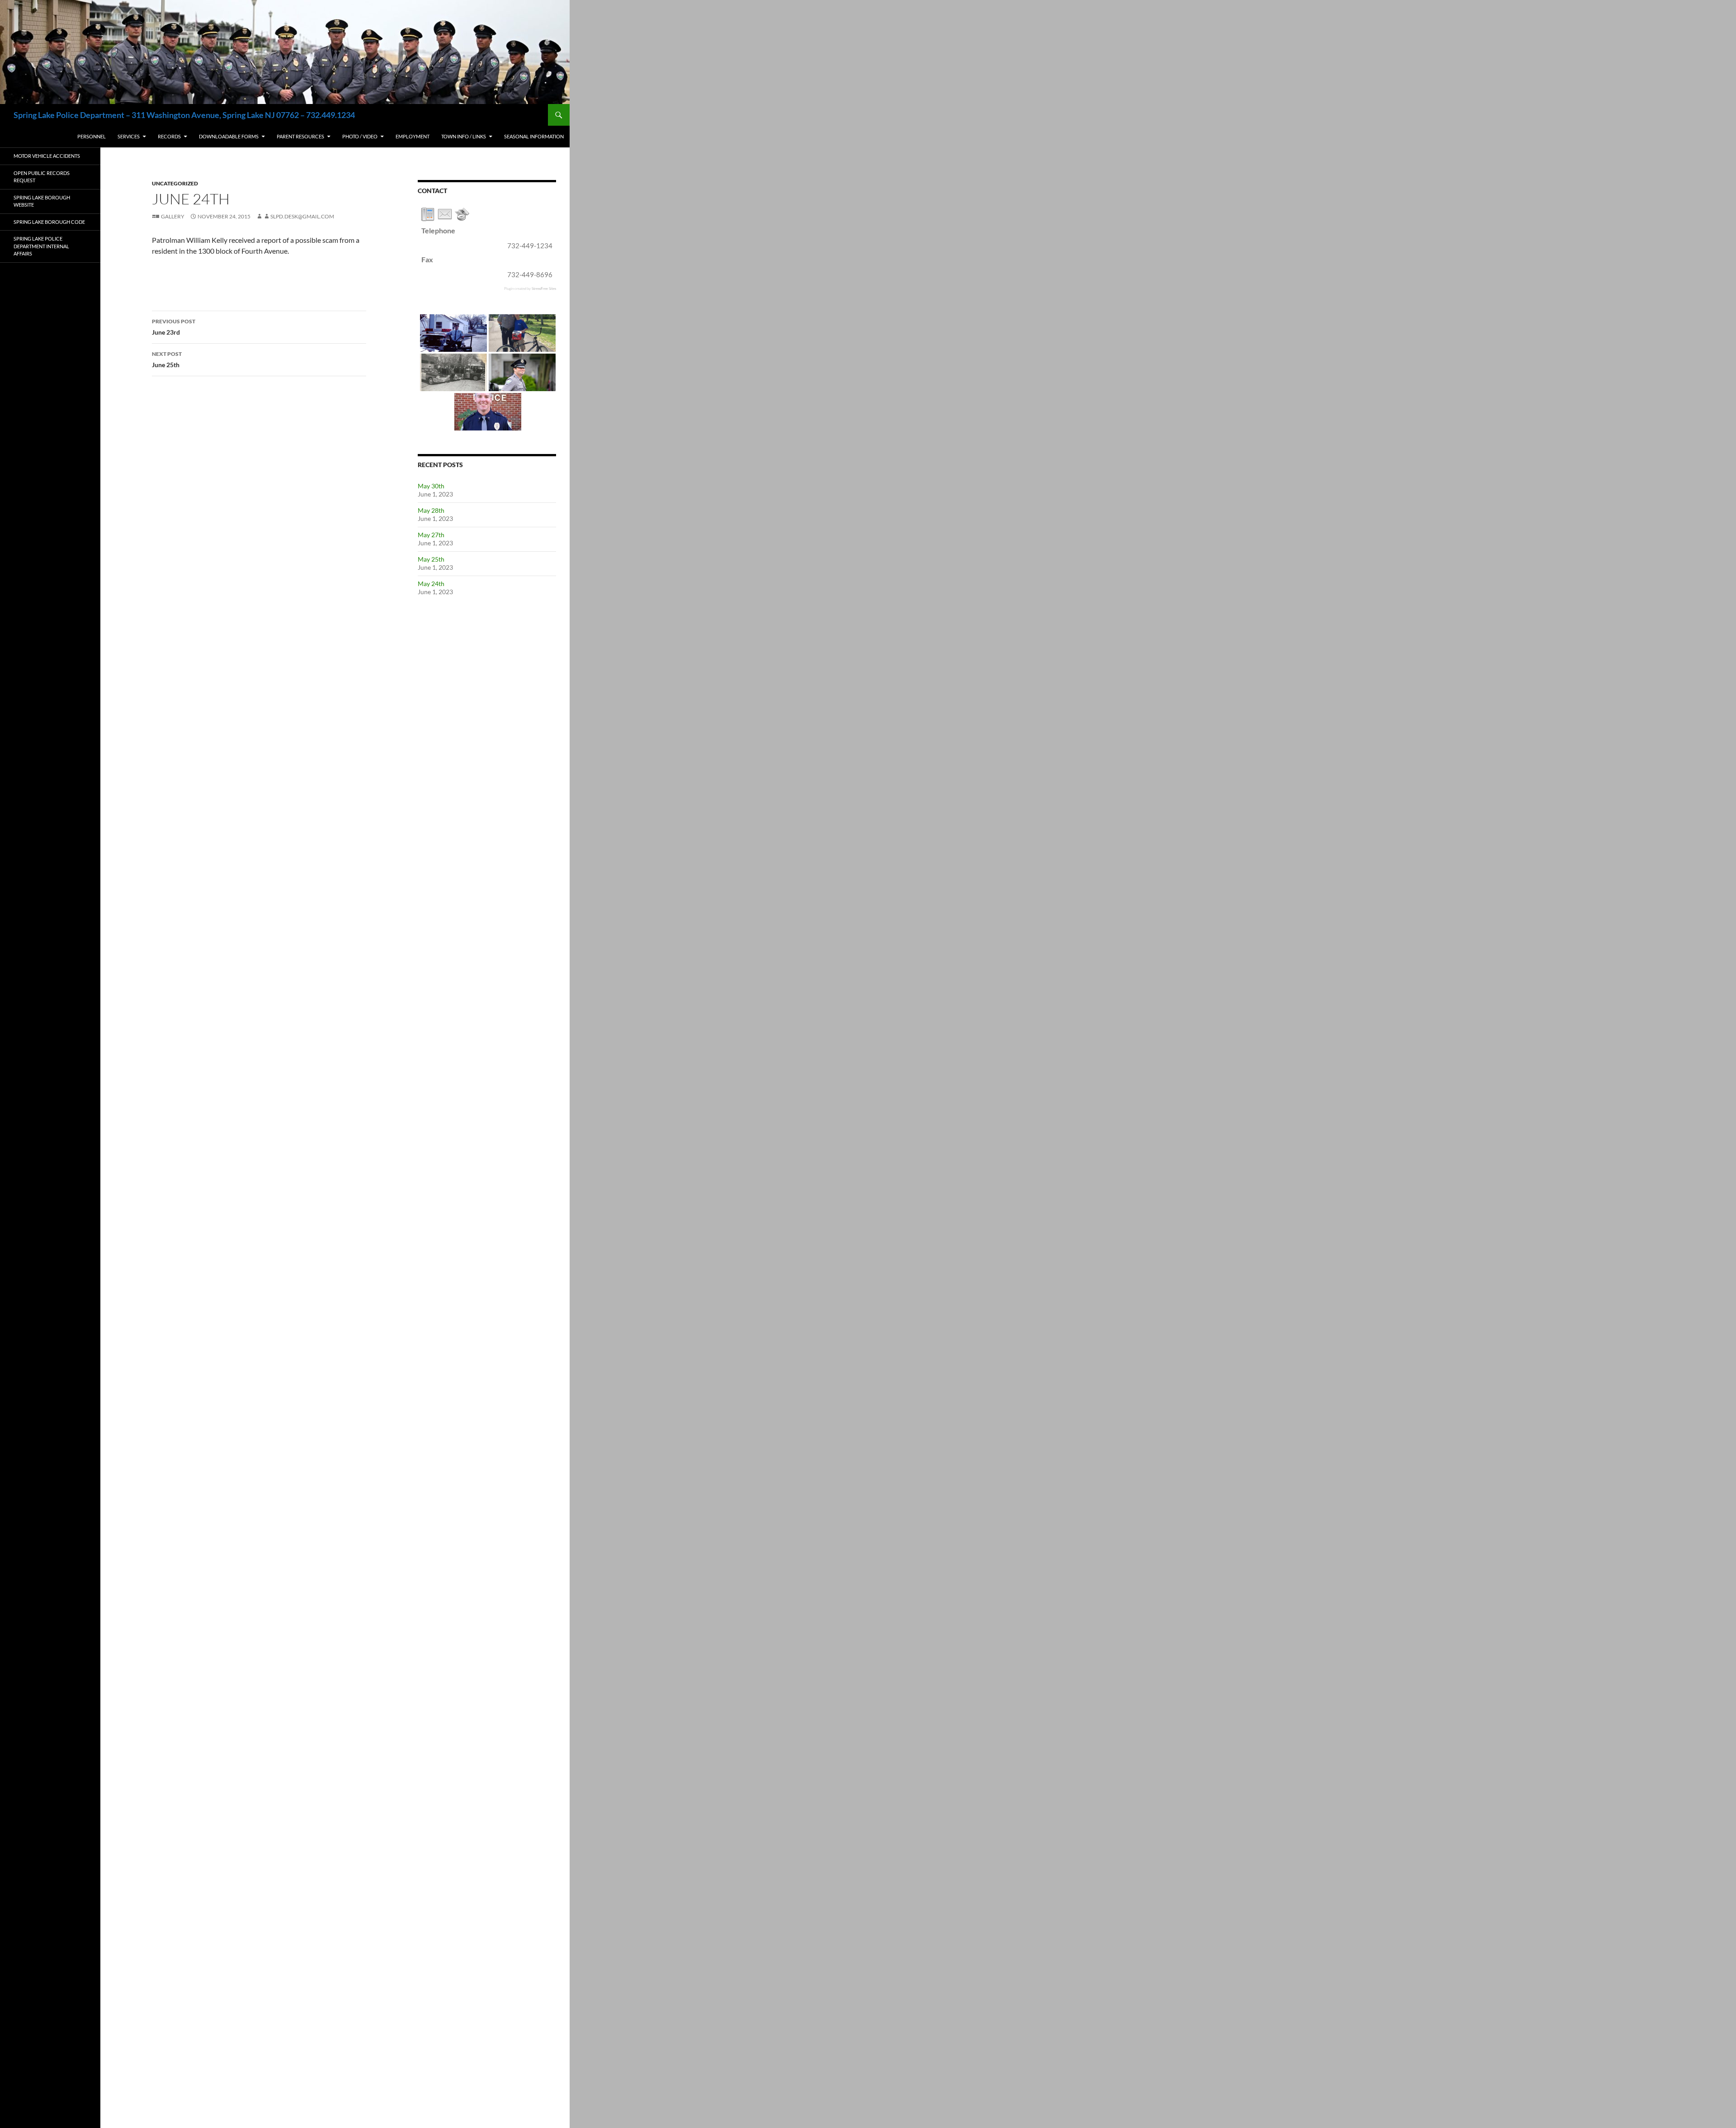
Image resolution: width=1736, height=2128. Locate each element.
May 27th (431, 535)
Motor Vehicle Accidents (47, 156)
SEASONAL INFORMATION (534, 136)
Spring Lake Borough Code (49, 222)
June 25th (167, 359)
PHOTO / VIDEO (360, 136)
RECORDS (169, 136)
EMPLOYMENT (413, 136)
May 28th (431, 510)
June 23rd (174, 327)
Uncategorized (175, 183)
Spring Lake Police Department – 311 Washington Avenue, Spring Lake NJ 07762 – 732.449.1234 (184, 115)
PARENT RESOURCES (300, 136)
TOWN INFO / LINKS (464, 136)
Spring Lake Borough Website (42, 201)
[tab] (428, 214)
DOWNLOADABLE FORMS (229, 136)
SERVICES (129, 136)
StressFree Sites (544, 288)
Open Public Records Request (42, 177)
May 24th (431, 584)
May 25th (431, 559)
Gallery (173, 216)
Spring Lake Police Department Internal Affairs (41, 246)
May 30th (431, 486)
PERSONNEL (92, 136)
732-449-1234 (530, 246)
